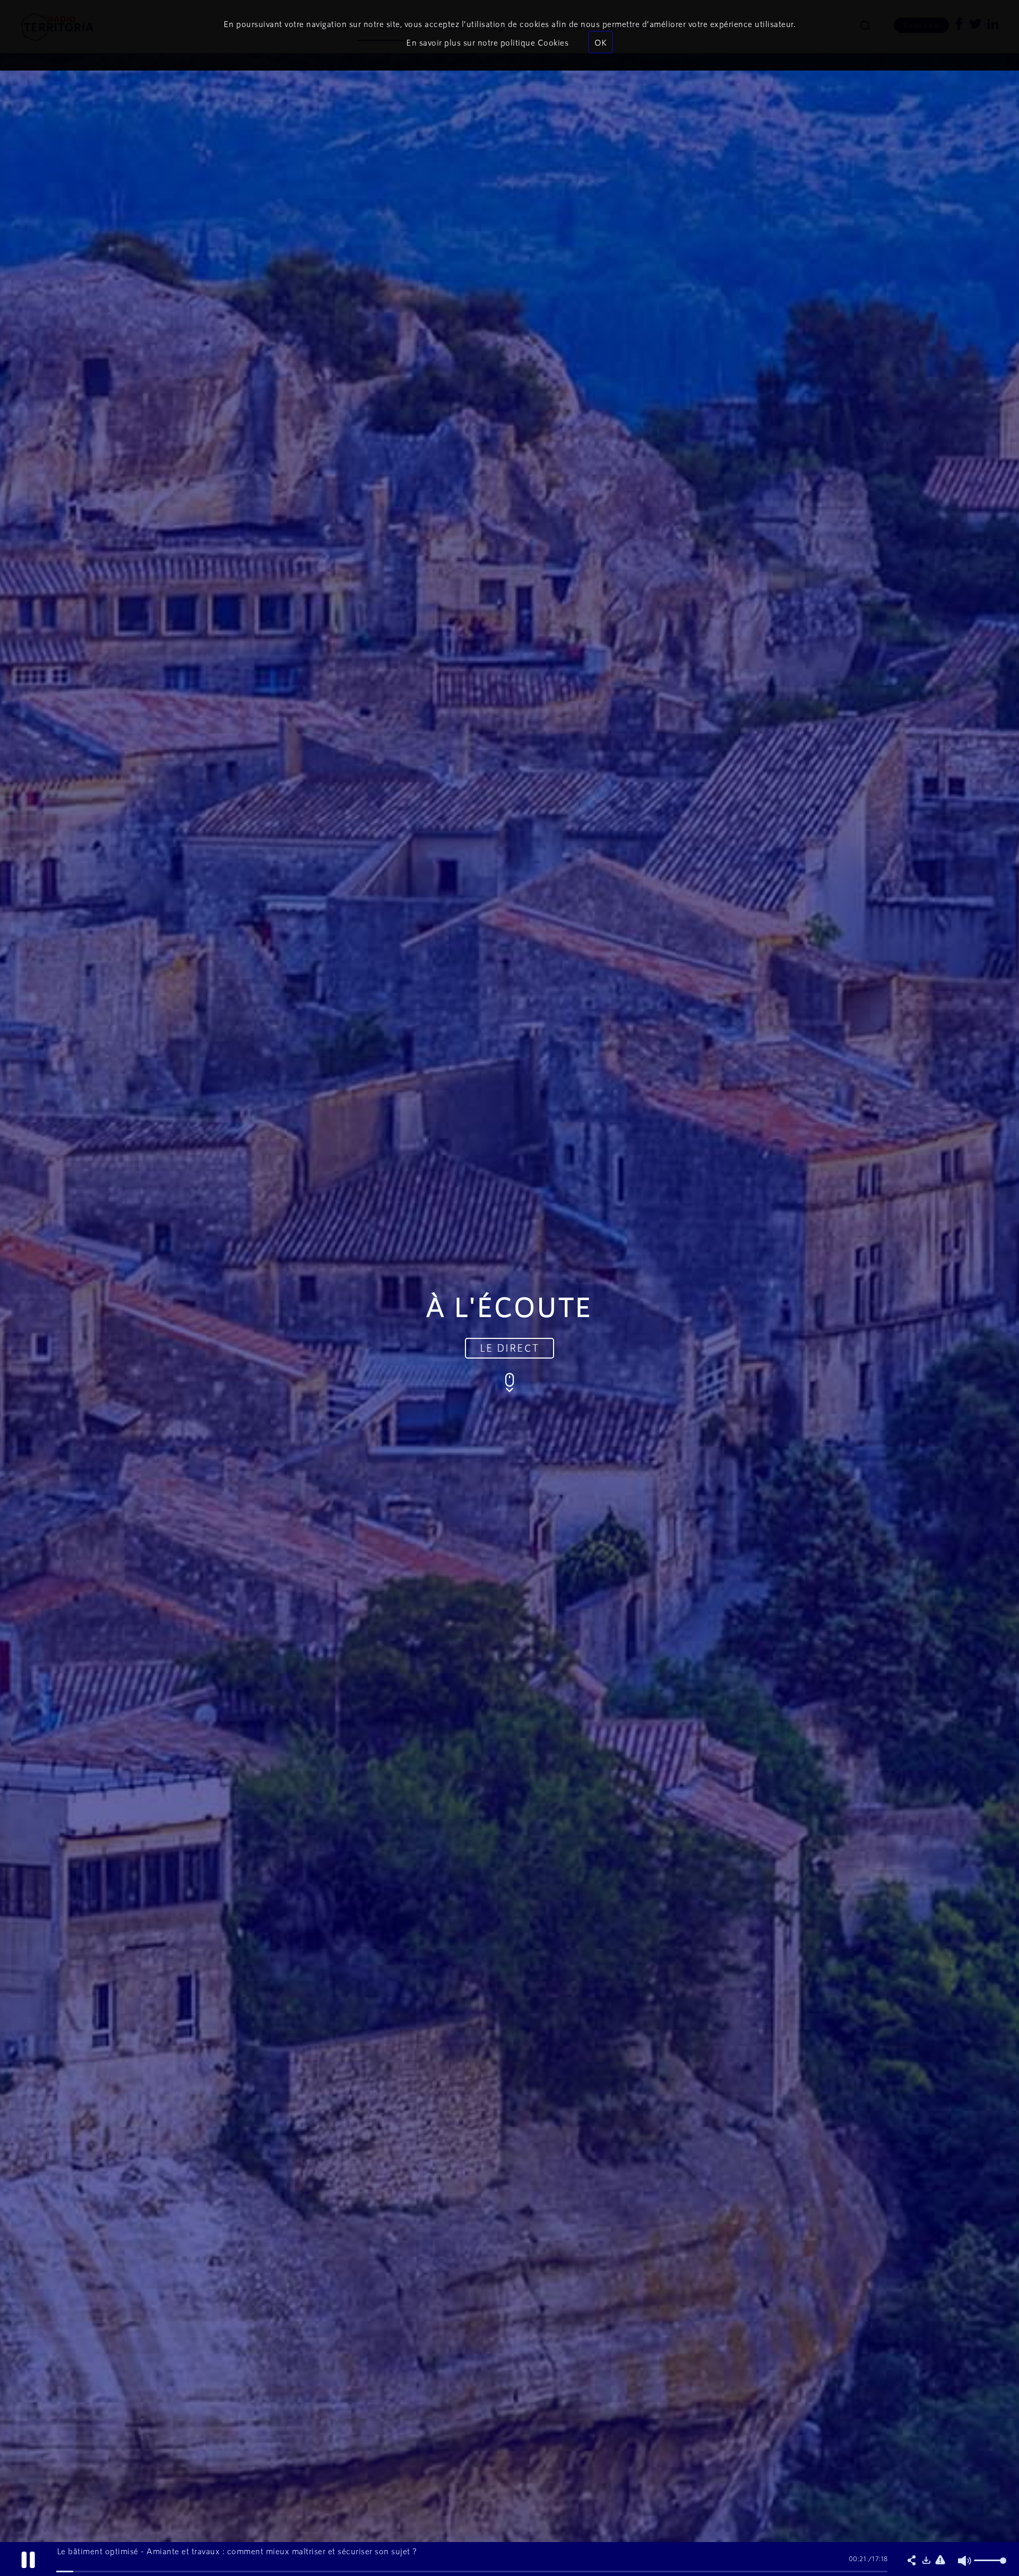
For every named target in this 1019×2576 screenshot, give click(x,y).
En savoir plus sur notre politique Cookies (487, 42)
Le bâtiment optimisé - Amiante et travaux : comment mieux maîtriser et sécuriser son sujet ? (237, 2551)
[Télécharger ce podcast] (926, 2561)
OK (601, 42)
